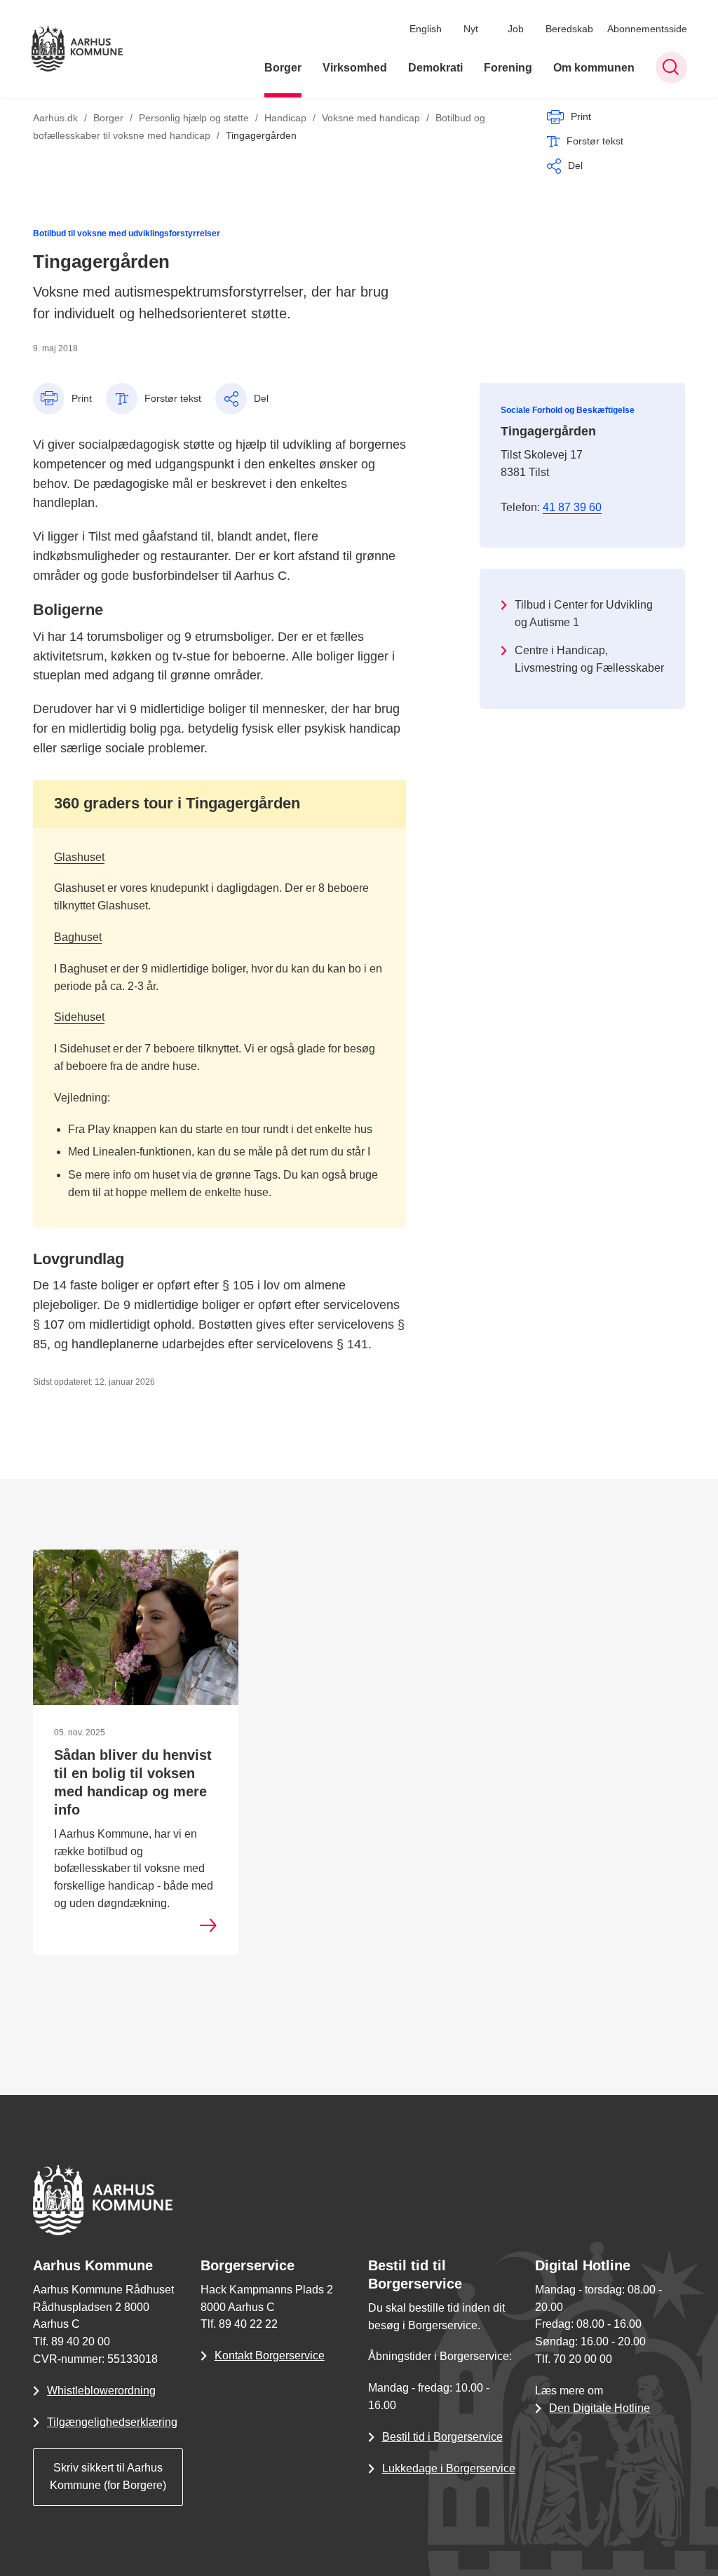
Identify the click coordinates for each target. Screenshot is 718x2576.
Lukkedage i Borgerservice (449, 2468)
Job (516, 29)
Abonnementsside (647, 29)
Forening (508, 68)
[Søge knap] (671, 68)
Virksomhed (355, 68)
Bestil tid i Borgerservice (442, 2437)
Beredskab (569, 29)
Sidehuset (79, 1017)
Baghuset (78, 937)
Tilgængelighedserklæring (112, 2422)
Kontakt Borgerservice (270, 2355)
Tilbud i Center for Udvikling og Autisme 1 (584, 614)
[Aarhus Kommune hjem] (77, 49)
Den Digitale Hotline (600, 2408)
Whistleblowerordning (101, 2391)
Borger (283, 68)
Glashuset (79, 857)
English (426, 29)
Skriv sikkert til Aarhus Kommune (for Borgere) (108, 2476)
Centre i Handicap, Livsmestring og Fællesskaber (589, 659)
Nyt (471, 29)
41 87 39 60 (572, 507)
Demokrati (435, 68)
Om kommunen (594, 68)
